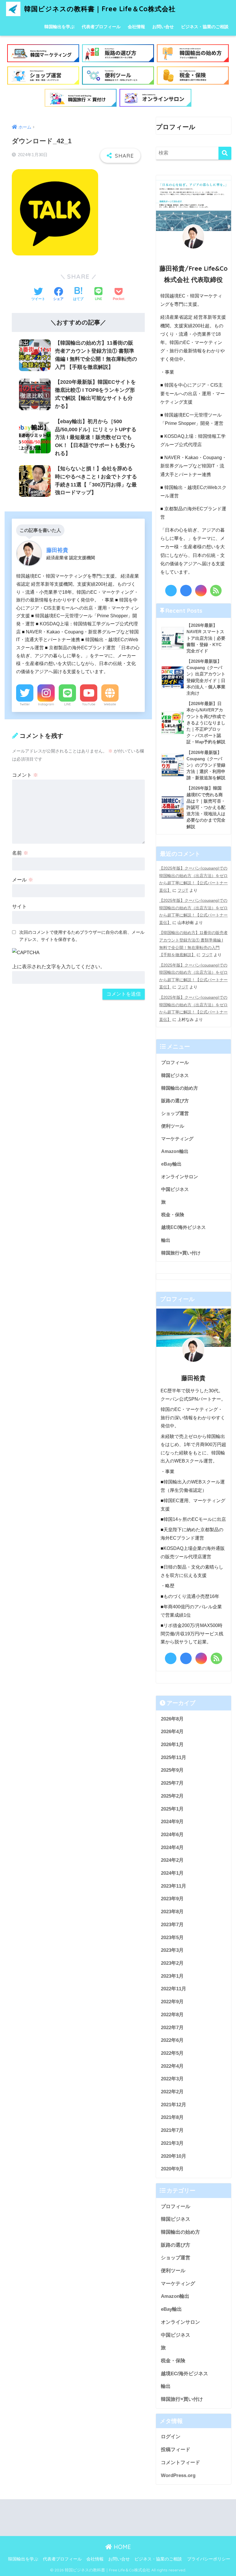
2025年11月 (174, 1757)
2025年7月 (172, 1783)
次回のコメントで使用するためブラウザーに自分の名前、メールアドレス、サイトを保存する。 (82, 936)
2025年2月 (172, 1796)
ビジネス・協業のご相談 (205, 27)
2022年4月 (172, 2066)
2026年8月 (172, 1719)
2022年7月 (172, 2028)
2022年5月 (172, 2053)
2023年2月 (172, 1963)
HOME (121, 2547)
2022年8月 (172, 2015)
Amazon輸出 (175, 1151)
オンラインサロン (180, 1177)
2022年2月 (172, 2092)
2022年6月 (172, 2040)
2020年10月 (174, 2156)
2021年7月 (172, 2130)
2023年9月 (172, 1899)
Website (110, 704)
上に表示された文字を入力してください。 (59, 967)
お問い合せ (163, 27)
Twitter (25, 704)
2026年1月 (172, 1745)
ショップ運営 (175, 1113)
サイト (19, 907)
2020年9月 (172, 2169)
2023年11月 (174, 1886)
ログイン (171, 2437)
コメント (25, 775)
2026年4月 (172, 1732)
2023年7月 (172, 1925)
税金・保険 (173, 1215)
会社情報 (136, 27)
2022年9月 (172, 2002)
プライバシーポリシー (209, 2559)
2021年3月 (172, 2143)
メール (23, 880)
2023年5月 (172, 1938)
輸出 (166, 1240)
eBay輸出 (171, 1164)
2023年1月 (172, 1976)
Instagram (46, 704)
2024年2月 (172, 1860)
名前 (20, 853)
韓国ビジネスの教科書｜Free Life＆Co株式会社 (99, 9)
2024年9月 (172, 1822)
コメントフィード (180, 2463)
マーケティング (177, 1139)
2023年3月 (172, 1950)
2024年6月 (172, 1835)
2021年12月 (174, 2105)
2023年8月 (172, 1912)
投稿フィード (176, 2450)
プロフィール (175, 1062)
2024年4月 (172, 1847)
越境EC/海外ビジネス (183, 1227)
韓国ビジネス (175, 1075)
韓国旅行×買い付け (181, 1253)
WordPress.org (178, 2475)
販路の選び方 (175, 1101)
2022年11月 (174, 1989)
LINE (67, 704)
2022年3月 (172, 2079)
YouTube (89, 704)
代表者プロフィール (101, 27)
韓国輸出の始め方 (180, 1088)
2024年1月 (172, 1873)
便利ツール (173, 1126)
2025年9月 (172, 1770)
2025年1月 (172, 1809)
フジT (183, 890)
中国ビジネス (175, 1189)
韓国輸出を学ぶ (59, 27)
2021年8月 (172, 2117)
